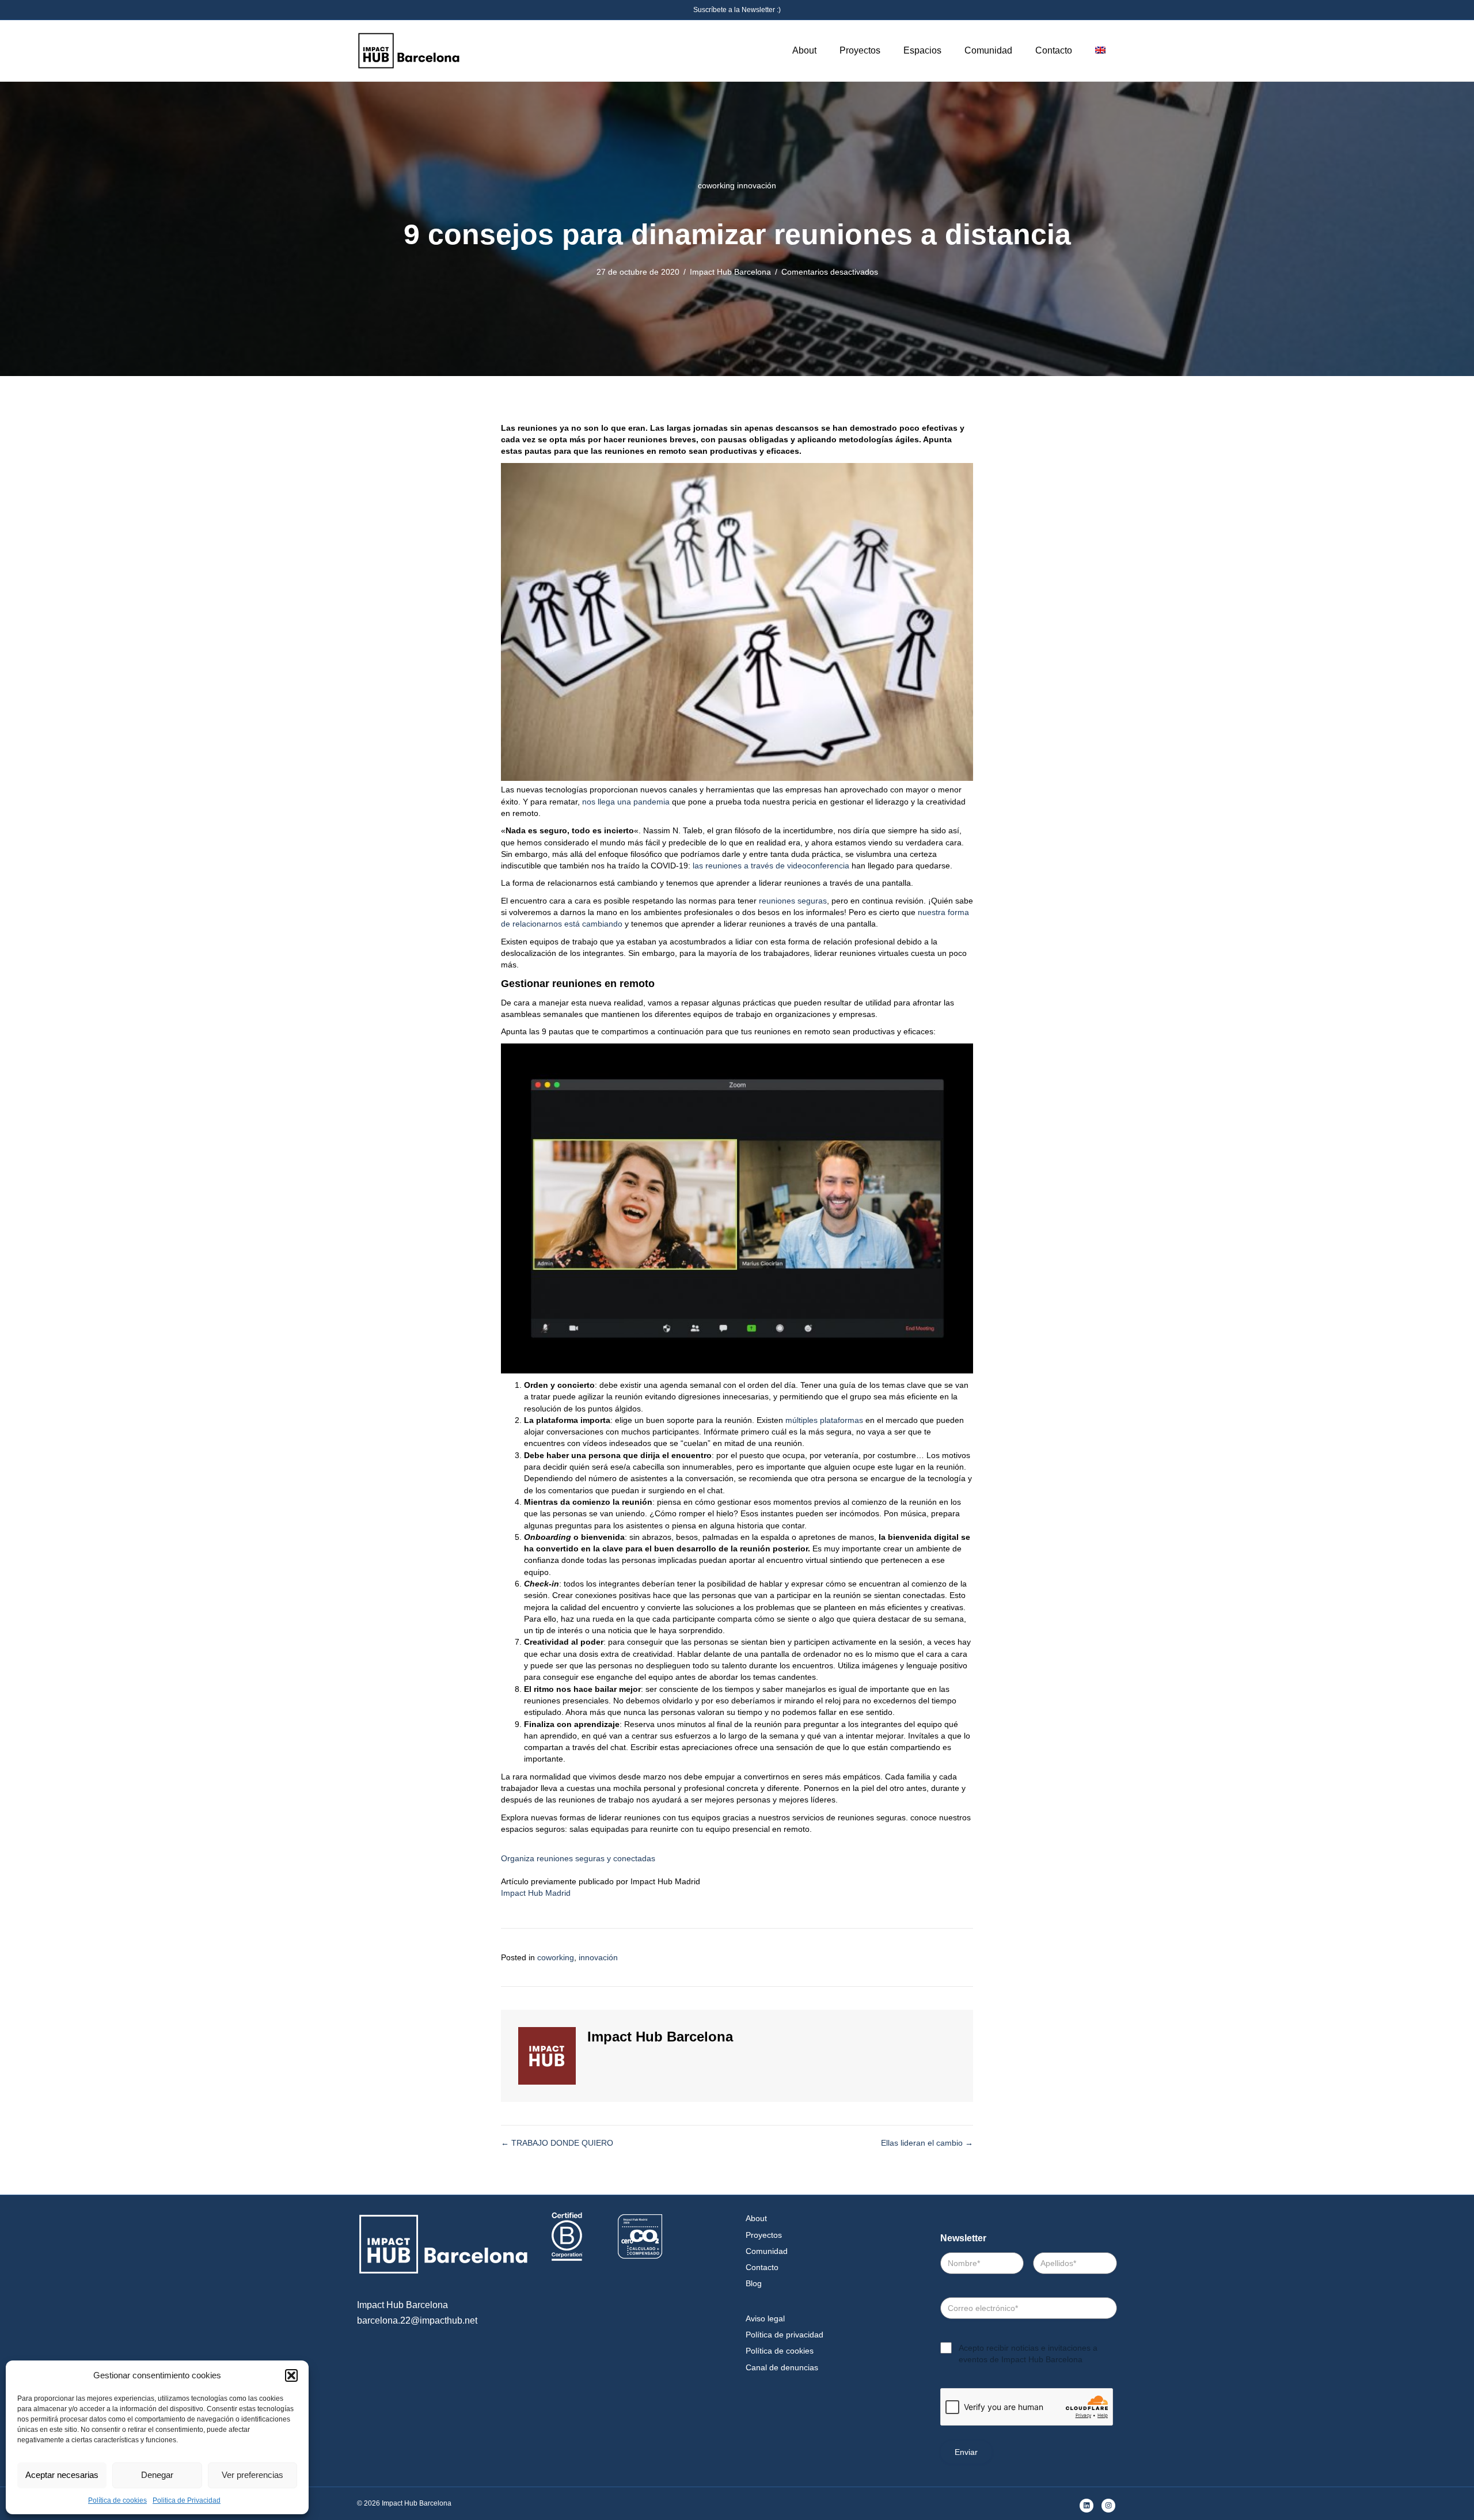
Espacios (922, 50)
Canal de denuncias (782, 2367)
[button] (291, 2375)
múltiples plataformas (824, 1420)
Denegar (157, 2475)
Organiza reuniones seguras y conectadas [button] (578, 1858)
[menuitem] (1100, 51)
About (804, 50)
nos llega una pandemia (626, 802)
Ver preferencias (252, 2475)
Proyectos (860, 50)
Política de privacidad (785, 2335)
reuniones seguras (793, 901)
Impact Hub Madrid (536, 1893)
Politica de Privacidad (187, 2500)
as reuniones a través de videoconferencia (772, 866)
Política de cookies (117, 2500)
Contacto (1054, 50)
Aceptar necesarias (62, 2475)
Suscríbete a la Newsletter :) (737, 10)
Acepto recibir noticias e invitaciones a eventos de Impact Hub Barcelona (1028, 2354)
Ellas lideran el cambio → (927, 2143)
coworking (716, 185)
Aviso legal (765, 2318)
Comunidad (988, 50)
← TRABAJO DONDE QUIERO (557, 2143)
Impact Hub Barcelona (730, 272)
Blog (754, 2283)
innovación (757, 185)
